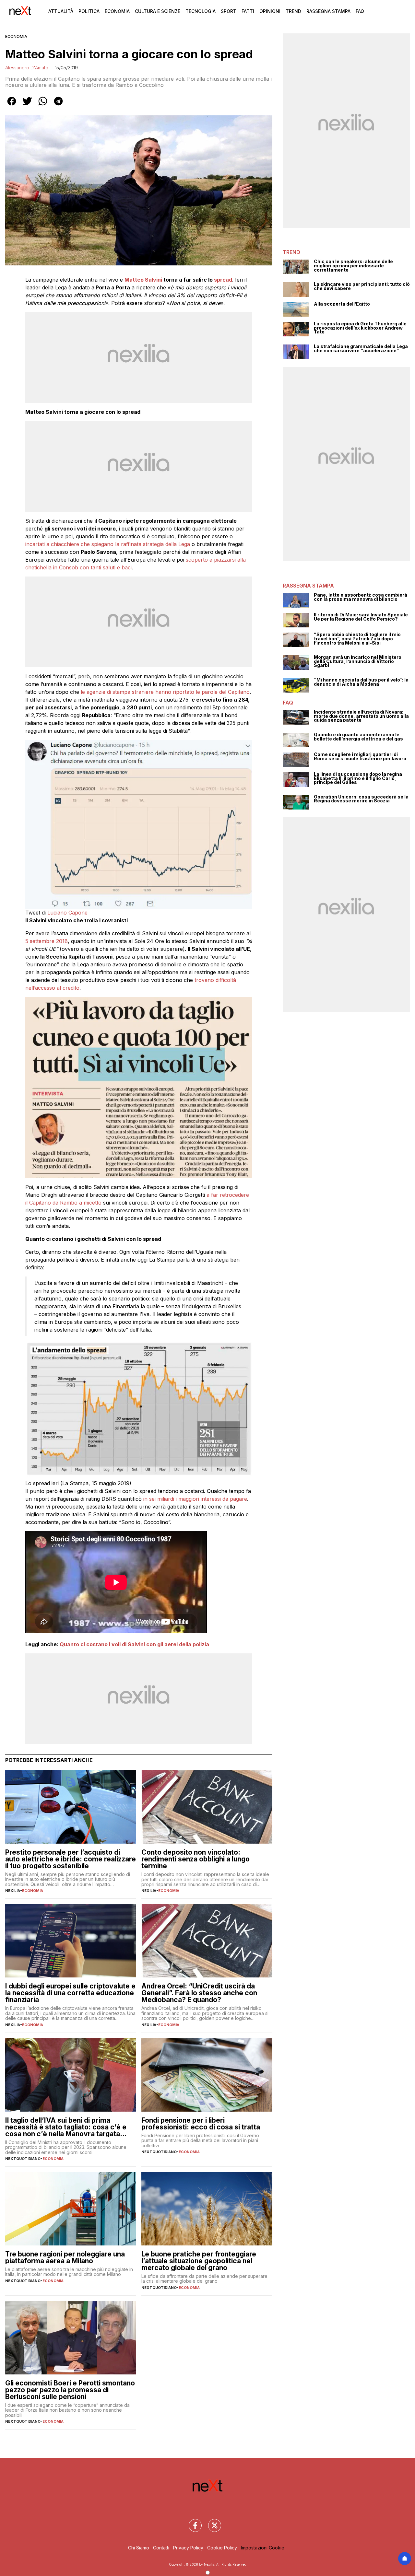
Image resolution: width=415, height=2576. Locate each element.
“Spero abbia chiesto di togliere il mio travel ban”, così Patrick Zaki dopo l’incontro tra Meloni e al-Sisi (357, 639)
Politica (89, 11)
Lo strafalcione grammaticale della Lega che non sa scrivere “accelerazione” (361, 349)
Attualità (61, 11)
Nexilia (13, 1891)
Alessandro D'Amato (27, 68)
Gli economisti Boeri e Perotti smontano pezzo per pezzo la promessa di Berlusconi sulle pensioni (70, 2390)
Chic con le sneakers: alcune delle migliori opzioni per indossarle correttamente (353, 266)
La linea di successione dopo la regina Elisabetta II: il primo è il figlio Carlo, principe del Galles (358, 778)
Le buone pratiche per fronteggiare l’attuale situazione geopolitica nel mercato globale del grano (199, 2261)
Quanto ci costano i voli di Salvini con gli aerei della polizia (134, 1644)
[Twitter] (211, 2522)
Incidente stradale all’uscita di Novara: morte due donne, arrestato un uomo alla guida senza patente (361, 716)
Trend (293, 11)
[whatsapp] (43, 106)
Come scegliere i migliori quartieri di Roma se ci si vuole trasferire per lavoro (360, 757)
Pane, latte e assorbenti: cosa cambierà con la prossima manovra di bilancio (361, 597)
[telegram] (58, 106)
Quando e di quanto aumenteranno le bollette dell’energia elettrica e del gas (358, 737)
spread (223, 280)
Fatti (248, 11)
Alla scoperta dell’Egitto (342, 304)
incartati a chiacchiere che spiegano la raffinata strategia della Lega (108, 544)
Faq (360, 11)
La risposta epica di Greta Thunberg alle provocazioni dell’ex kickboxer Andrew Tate (360, 328)
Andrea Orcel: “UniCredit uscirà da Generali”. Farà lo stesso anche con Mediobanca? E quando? (199, 1993)
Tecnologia (201, 11)
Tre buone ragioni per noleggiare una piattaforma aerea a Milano (65, 2257)
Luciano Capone (67, 913)
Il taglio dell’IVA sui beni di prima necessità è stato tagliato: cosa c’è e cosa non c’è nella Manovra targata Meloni (66, 2127)
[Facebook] (191, 2522)
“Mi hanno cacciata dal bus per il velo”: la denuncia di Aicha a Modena (361, 682)
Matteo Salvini (143, 280)
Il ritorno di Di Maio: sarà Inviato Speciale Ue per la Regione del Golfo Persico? (361, 617)
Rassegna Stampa (328, 11)
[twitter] (27, 106)
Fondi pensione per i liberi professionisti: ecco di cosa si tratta (201, 2124)
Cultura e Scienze (158, 11)
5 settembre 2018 (47, 941)
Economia (117, 11)
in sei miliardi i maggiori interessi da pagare (195, 1499)
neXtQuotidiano (23, 2159)
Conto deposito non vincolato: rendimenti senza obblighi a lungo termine (196, 1859)
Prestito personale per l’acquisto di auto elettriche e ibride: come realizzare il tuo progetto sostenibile (71, 1859)
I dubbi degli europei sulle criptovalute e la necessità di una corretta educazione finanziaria (70, 1993)
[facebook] (12, 106)
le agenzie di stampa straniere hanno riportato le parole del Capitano (165, 692)
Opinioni (270, 11)
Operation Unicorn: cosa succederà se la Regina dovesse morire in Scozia (361, 799)
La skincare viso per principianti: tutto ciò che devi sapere (362, 286)
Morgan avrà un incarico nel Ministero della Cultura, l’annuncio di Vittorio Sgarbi (358, 661)
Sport (229, 11)
